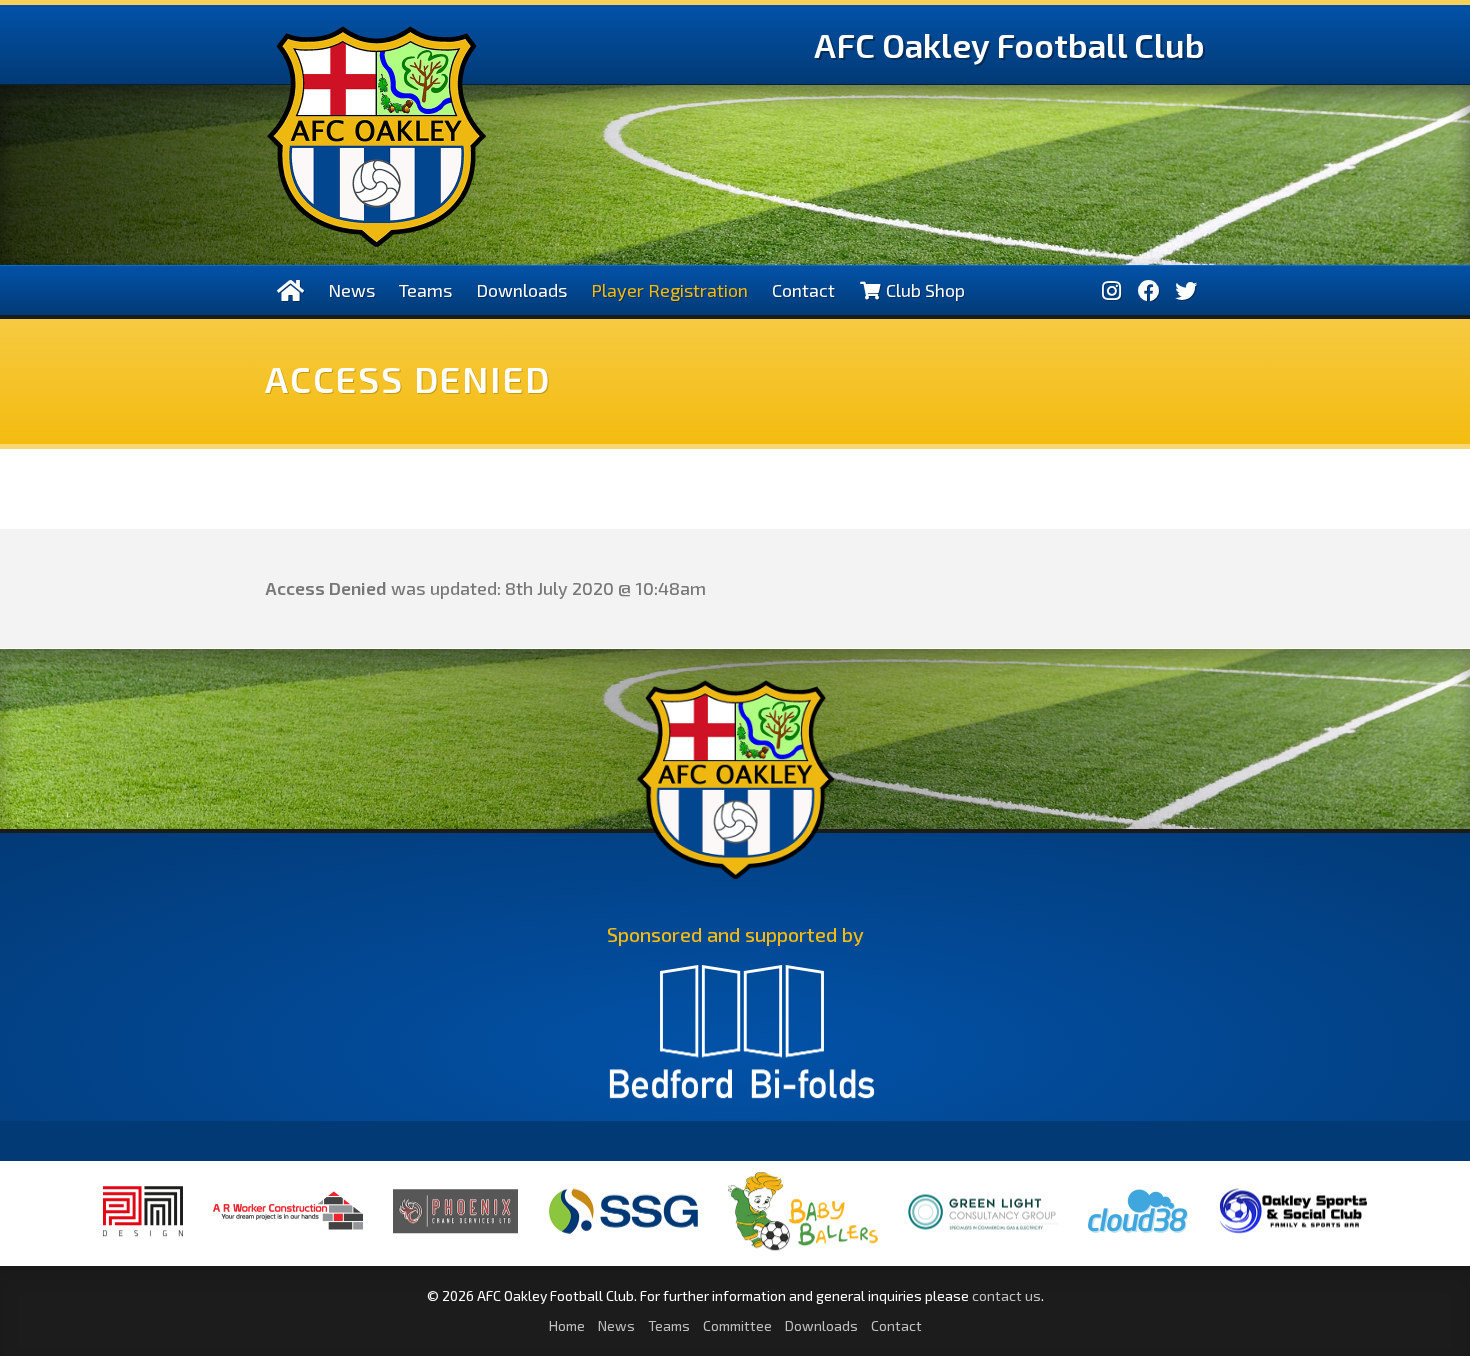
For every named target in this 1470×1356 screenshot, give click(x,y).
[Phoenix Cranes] (455, 1233)
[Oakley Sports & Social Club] (1293, 1233)
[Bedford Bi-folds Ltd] (742, 1041)
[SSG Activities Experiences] (623, 1234)
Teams (425, 290)
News (351, 290)
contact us (1006, 1295)
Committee (737, 1325)
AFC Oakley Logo (376, 136)
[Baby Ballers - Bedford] (803, 1250)
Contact (803, 290)
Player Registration (669, 290)
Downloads (521, 290)
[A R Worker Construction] (288, 1243)
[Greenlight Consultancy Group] (983, 1243)
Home (567, 1325)
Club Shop (923, 290)
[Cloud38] (1138, 1234)
